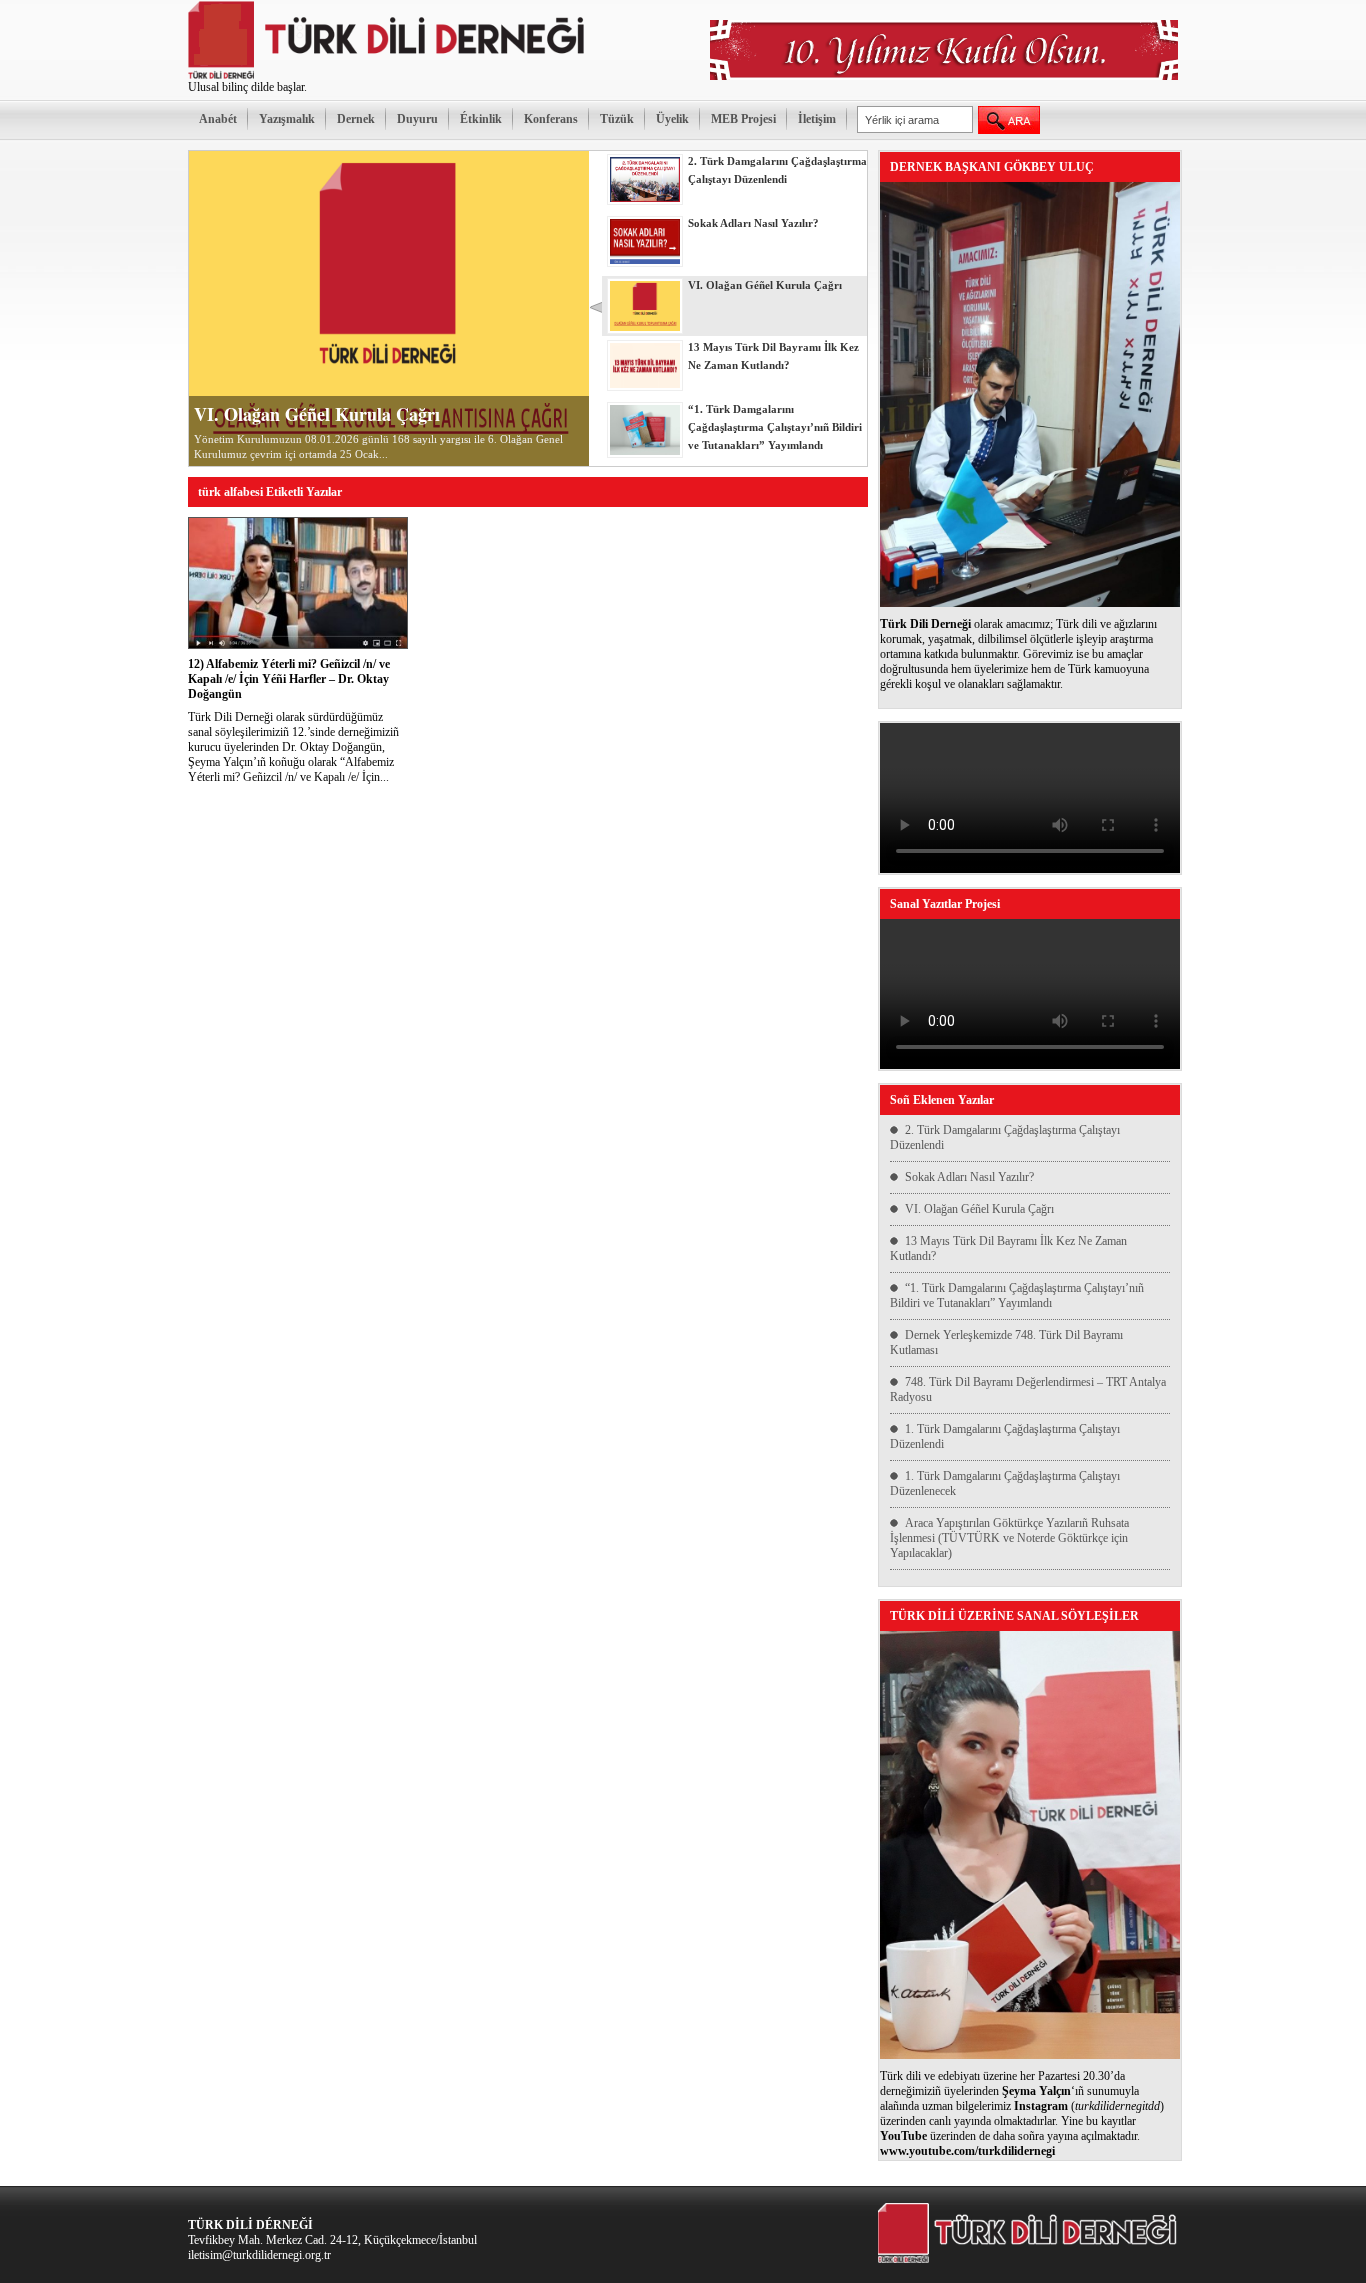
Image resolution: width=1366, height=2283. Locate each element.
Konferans (551, 119)
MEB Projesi (743, 119)
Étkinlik (481, 119)
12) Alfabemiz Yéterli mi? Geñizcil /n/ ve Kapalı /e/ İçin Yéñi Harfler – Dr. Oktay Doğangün (289, 679)
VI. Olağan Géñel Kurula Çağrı (317, 414)
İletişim (817, 119)
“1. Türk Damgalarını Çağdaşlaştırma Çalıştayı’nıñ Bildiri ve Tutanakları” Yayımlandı (1017, 1295)
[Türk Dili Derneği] (388, 76)
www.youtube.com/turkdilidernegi (967, 2151)
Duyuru (417, 119)
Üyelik (672, 119)
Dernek (356, 119)
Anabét (218, 119)
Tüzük (617, 119)
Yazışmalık (287, 119)
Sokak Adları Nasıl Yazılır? (969, 1177)
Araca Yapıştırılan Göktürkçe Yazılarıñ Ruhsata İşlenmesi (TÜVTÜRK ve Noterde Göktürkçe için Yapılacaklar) (1009, 1538)
